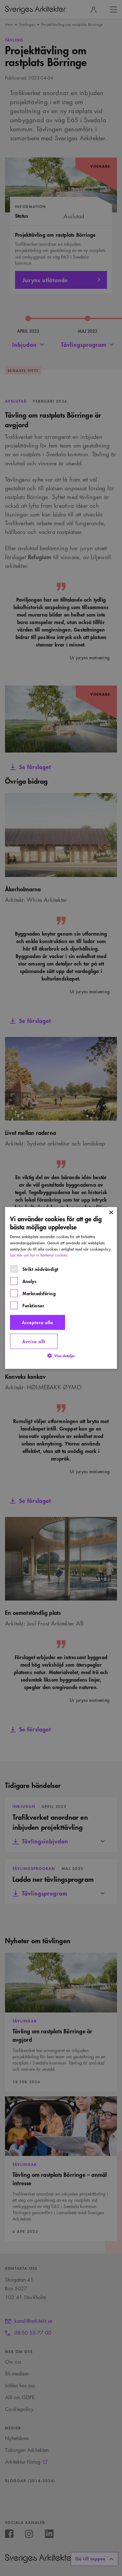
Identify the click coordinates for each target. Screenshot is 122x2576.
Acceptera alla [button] (38, 1322)
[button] (61, 1356)
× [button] (111, 1213)
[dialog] (61, 1288)
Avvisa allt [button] (34, 1341)
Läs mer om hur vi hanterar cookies (39, 1255)
